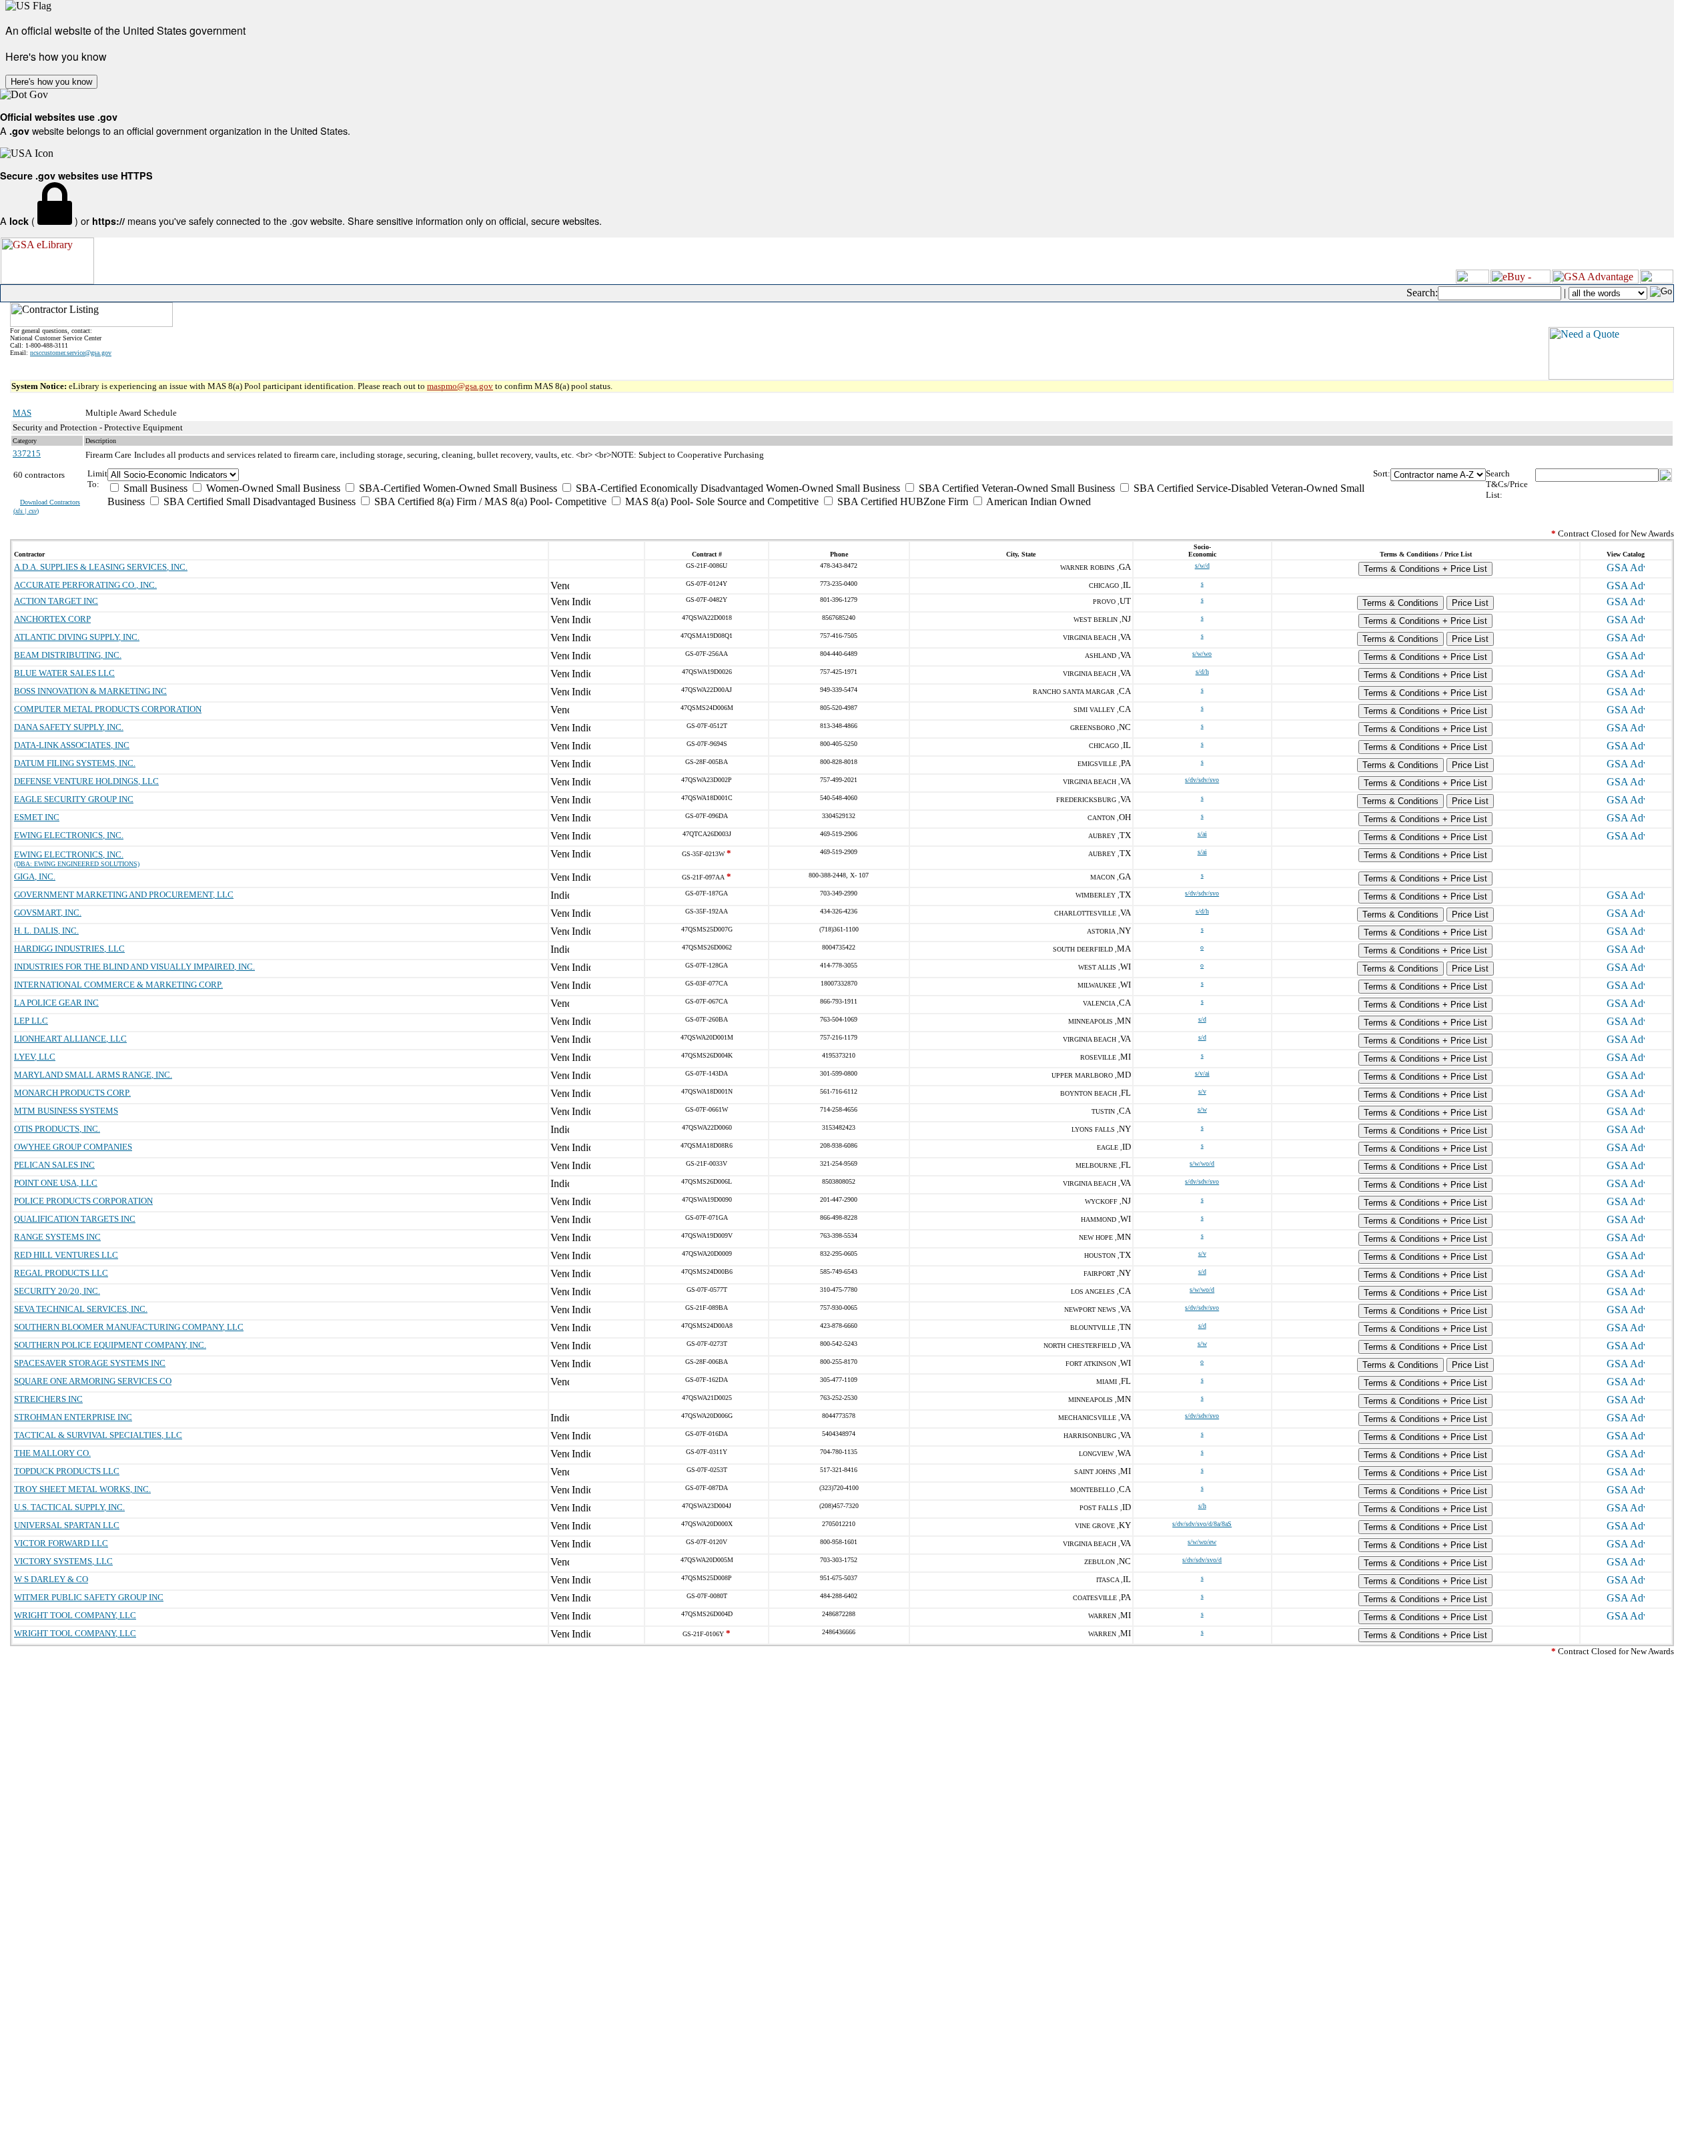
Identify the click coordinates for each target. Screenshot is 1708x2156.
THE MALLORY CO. (52, 1453)
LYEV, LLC (35, 1057)
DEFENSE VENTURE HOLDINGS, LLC (86, 781)
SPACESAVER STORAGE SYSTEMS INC (90, 1363)
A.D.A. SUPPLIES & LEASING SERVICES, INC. (101, 567)
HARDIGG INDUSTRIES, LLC (69, 949)
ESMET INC (37, 817)
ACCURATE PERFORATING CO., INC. (85, 585)
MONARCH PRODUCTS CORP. (72, 1093)
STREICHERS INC (48, 1399)
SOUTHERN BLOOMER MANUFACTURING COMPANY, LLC (129, 1327)
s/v (1202, 1091)
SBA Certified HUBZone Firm (901, 501)
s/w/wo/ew (1202, 1542)
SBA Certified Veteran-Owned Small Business (1015, 488)
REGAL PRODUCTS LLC (61, 1273)
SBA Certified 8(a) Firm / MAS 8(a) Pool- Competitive (489, 501)
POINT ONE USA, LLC (56, 1183)
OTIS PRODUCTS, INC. (57, 1129)
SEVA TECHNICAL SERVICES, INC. (81, 1309)
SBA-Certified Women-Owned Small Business (457, 488)
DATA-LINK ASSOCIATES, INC (72, 745)
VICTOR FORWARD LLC (61, 1543)
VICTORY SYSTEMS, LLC (63, 1561)
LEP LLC (31, 1021)
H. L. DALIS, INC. (46, 931)
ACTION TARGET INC (56, 601)
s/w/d (1202, 566)
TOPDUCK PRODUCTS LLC (67, 1471)
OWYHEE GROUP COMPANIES (73, 1147)
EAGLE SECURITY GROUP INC (74, 799)
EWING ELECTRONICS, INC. (69, 835)
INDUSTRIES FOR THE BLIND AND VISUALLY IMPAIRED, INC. (134, 967)
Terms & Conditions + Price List (1425, 569)
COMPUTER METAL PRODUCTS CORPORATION (108, 709)
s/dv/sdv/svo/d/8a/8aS (1202, 1524)
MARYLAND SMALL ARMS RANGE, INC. (93, 1075)
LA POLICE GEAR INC (56, 1003)
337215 (27, 453)
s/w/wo (1202, 654)
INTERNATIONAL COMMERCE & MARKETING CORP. (118, 985)
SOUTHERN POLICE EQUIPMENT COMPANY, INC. (110, 1345)
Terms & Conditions (1400, 603)
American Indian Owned (1037, 501)
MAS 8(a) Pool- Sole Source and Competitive (721, 501)
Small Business (154, 488)
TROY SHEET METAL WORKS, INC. (82, 1489)
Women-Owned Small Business (272, 488)
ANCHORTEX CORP (52, 619)
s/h (1202, 1506)
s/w (1202, 1109)
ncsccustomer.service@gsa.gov (71, 353)
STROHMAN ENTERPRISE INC (73, 1417)
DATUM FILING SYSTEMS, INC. (75, 763)
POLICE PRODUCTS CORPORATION (83, 1201)
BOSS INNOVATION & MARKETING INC (90, 691)
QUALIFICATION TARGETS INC (75, 1219)
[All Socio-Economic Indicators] (741, 475)
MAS (22, 413)
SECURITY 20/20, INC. (57, 1291)
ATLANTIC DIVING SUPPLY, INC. (77, 637)
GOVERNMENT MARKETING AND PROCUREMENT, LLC (124, 894)
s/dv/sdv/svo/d (1202, 1560)
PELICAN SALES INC (54, 1165)
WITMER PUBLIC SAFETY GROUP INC (89, 1597)
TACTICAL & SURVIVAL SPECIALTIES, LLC (98, 1435)
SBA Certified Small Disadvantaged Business (258, 501)
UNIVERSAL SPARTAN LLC (67, 1525)
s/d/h (1202, 672)
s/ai (1202, 834)
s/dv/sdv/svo (1202, 780)
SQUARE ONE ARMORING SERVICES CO (93, 1381)
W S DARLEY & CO (51, 1579)
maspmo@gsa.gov (460, 386)
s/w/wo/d (1202, 1163)
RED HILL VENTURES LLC (66, 1255)
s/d (1202, 1019)
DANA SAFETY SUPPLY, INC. (69, 727)
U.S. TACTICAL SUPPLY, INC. (69, 1507)
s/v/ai (1202, 1073)
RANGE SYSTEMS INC (57, 1237)
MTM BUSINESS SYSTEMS (66, 1111)
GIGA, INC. (35, 876)
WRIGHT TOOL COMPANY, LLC (75, 1615)
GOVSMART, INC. (48, 913)
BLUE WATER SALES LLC (64, 673)
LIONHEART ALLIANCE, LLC (70, 1039)
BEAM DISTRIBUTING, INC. (68, 655)
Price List (1470, 603)
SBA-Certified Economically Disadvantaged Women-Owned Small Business (737, 488)
